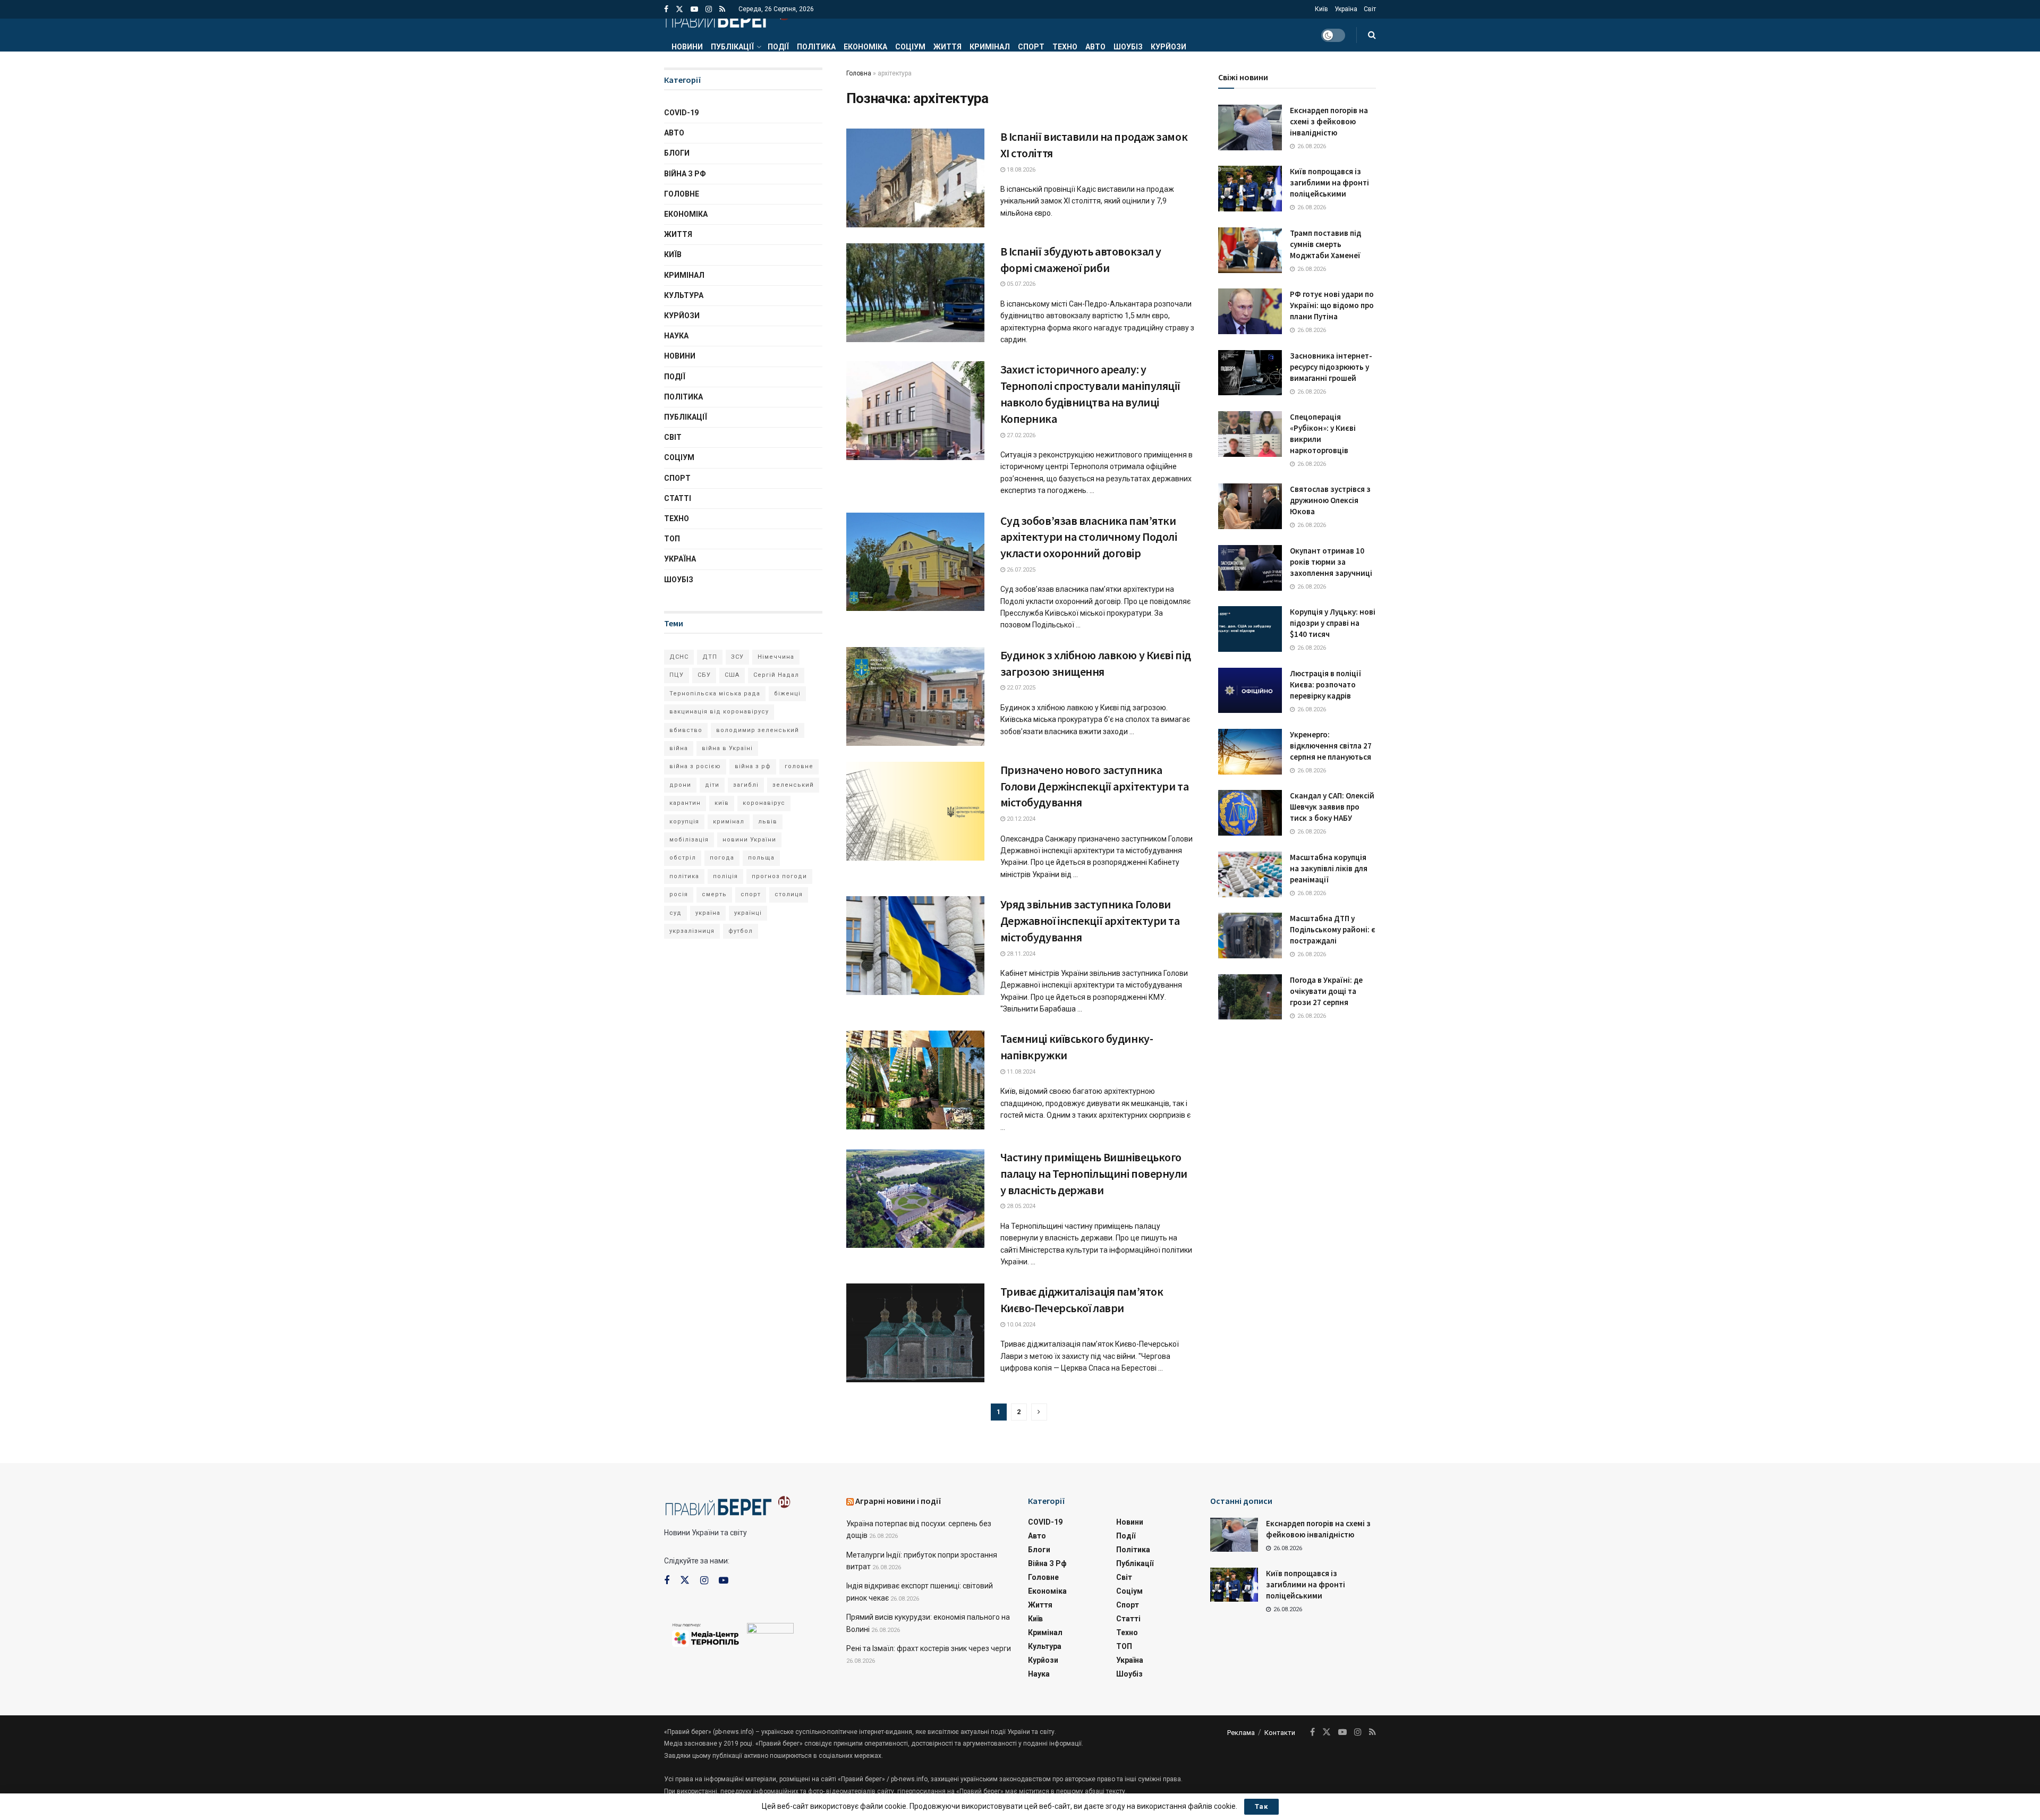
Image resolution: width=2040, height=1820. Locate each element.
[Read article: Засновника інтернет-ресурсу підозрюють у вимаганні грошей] (1250, 373)
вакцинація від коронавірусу (719, 712)
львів (768, 822)
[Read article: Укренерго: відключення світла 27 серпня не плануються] (1250, 752)
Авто (1095, 47)
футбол (741, 931)
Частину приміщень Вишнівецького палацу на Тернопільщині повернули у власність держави (1094, 1173)
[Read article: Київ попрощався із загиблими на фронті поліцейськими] (1250, 189)
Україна (1346, 9)
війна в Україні (727, 748)
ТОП (672, 539)
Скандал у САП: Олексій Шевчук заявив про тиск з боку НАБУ (1332, 807)
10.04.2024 (1020, 1325)
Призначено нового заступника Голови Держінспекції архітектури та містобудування (1095, 786)
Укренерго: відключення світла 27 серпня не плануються (1331, 746)
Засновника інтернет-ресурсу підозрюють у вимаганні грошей (1331, 367)
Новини (687, 47)
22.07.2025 (1020, 688)
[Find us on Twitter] (679, 9)
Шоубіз (1128, 47)
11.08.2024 (1020, 1072)
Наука (676, 336)
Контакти (1280, 1733)
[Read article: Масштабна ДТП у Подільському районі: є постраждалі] (1250, 935)
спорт (751, 894)
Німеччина (776, 657)
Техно (1065, 47)
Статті (678, 498)
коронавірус (764, 803)
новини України (749, 840)
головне (799, 766)
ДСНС (679, 657)
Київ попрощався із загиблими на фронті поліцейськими (1329, 182)
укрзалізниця (692, 931)
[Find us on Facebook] (666, 9)
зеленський (793, 785)
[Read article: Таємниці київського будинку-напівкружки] (915, 1080)
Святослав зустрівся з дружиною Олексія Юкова (1330, 500)
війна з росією (695, 766)
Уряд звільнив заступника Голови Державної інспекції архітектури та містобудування (1090, 921)
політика (684, 876)
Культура (684, 295)
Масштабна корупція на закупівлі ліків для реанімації (1329, 868)
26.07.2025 (1020, 570)
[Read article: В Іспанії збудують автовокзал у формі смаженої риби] (915, 293)
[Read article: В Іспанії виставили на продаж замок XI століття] (915, 178)
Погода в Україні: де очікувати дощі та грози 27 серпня (1326, 991)
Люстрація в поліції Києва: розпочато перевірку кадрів (1325, 684)
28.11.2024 (1020, 954)
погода (722, 858)
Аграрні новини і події (898, 1501)
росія (679, 894)
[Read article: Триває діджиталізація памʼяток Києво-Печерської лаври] (915, 1333)
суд (675, 913)
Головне (682, 194)
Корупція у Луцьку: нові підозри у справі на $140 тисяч (1333, 623)
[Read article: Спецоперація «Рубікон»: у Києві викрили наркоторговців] (1250, 434)
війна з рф (753, 766)
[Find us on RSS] (722, 9)
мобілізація (689, 840)
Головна (859, 73)
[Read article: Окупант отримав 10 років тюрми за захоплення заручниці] (1250, 568)
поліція (725, 876)
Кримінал (990, 47)
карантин (685, 803)
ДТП (710, 657)
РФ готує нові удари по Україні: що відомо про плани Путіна (1332, 305)
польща (761, 858)
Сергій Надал (776, 675)
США (732, 675)
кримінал (729, 822)
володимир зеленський (758, 730)
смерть (714, 894)
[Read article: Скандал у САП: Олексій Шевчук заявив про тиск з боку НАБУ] (1250, 813)
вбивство (686, 730)
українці (748, 913)
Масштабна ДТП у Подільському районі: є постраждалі (1333, 929)
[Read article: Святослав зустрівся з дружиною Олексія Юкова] (1250, 506)
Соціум (910, 47)
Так (1261, 1806)
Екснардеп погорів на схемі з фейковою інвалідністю (1329, 121)
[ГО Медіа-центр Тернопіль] (705, 1634)
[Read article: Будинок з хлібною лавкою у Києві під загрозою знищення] (915, 696)
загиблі (746, 785)
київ (722, 803)
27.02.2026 (1020, 435)
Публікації (732, 47)
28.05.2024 (1020, 1206)
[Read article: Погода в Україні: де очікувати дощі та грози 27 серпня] (1250, 997)
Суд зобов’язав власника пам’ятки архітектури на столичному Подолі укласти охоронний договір (1089, 537)
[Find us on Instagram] (709, 9)
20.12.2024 (1020, 819)
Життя (947, 47)
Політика (816, 47)
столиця (789, 894)
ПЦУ (677, 675)
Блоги (677, 153)
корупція (684, 822)
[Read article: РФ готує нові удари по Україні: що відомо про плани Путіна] (1250, 311)
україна (708, 913)
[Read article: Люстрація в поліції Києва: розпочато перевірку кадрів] (1250, 691)
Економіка (865, 47)
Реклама (1241, 1733)
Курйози (1168, 47)
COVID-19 (681, 113)
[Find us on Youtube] (694, 9)
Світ (1370, 9)
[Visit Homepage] (727, 19)
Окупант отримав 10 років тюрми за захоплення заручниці (1331, 562)
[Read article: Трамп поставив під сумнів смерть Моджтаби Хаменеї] (1250, 250)
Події (778, 47)
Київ (1321, 9)
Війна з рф (685, 174)
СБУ (704, 675)
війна (679, 748)
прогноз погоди (779, 876)
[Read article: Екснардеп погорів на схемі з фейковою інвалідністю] (1250, 127)
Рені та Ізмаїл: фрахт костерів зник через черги (929, 1648)
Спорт (1031, 47)
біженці (787, 694)
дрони (680, 785)
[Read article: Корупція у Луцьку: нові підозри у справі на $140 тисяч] (1250, 629)
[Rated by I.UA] (770, 1630)
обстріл (683, 858)
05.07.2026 (1020, 284)
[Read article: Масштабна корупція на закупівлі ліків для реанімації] (1250, 874)
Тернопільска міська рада (715, 694)
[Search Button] (1372, 35)
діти (712, 785)
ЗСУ (737, 657)
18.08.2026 (1020, 170)
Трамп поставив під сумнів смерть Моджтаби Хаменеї (1325, 244)
